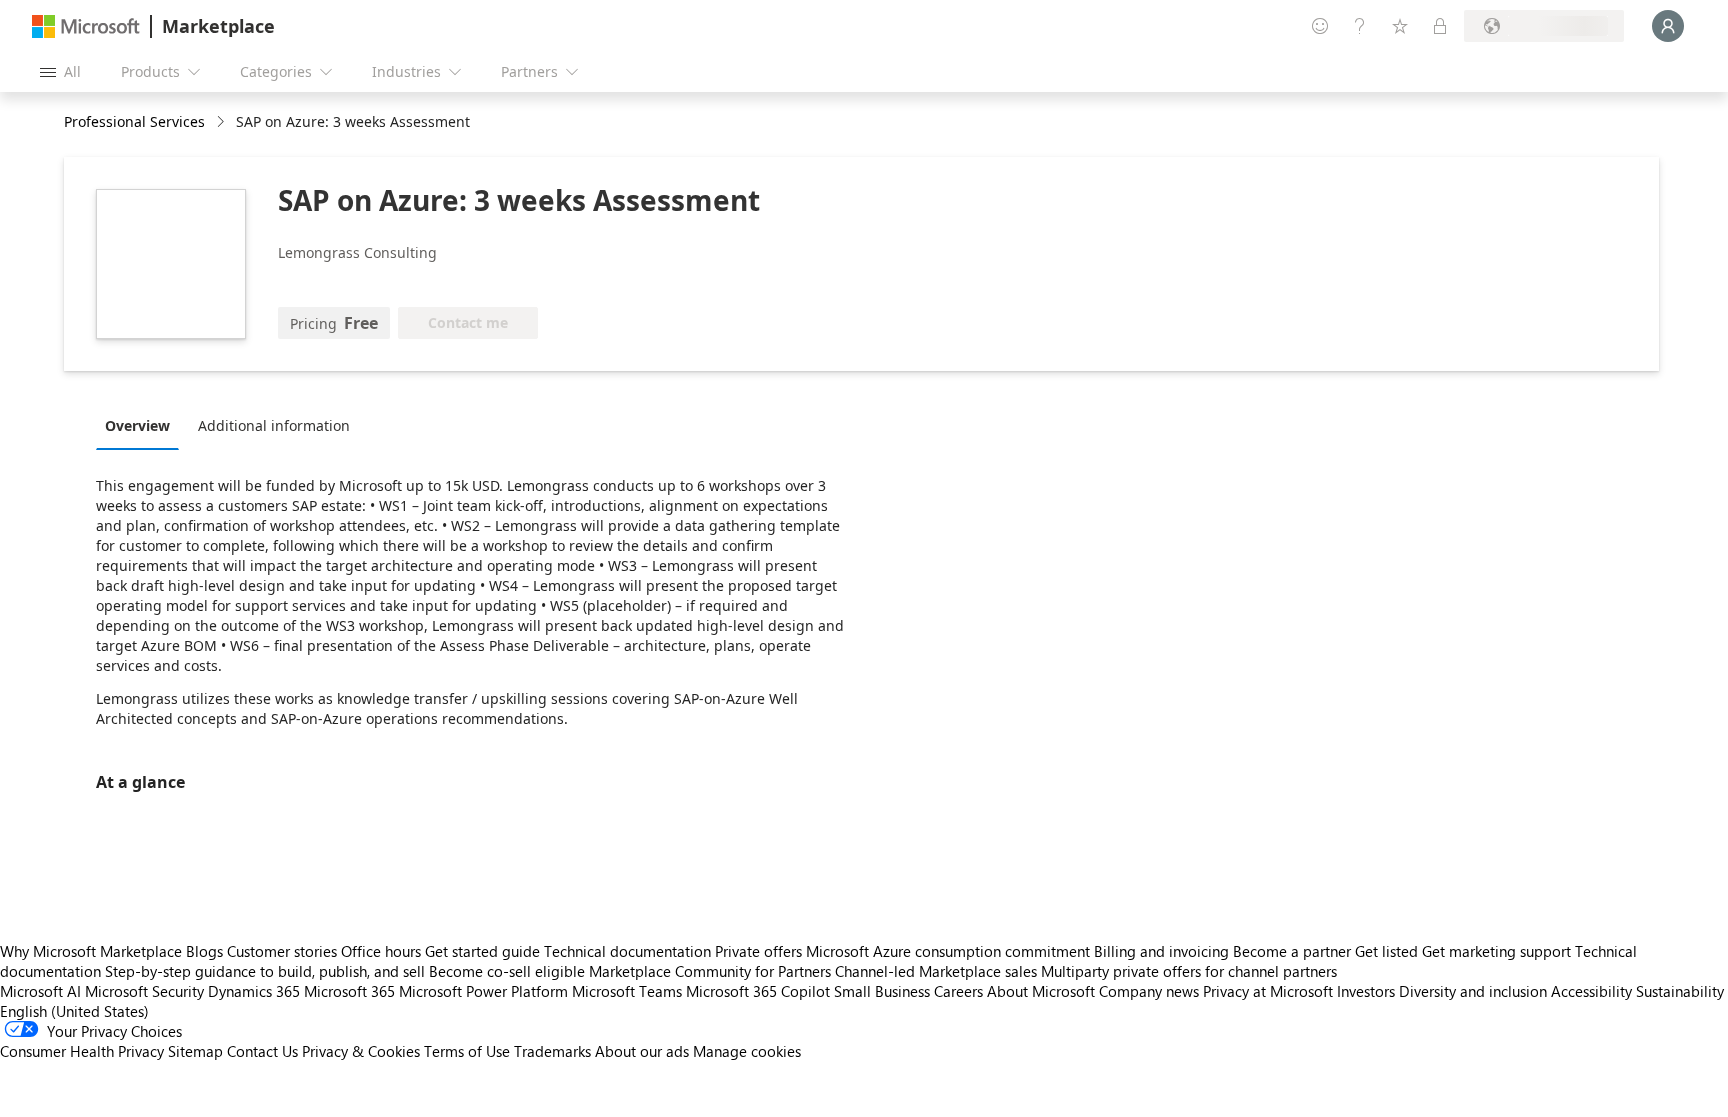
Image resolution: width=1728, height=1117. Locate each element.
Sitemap (195, 1051)
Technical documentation (627, 951)
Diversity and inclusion (1473, 991)
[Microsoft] (86, 26)
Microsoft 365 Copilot (758, 991)
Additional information (274, 425)
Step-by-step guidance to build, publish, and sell (265, 971)
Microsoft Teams (627, 991)
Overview (137, 425)
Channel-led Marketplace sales (936, 971)
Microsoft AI (40, 991)
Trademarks (552, 1051)
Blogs (204, 951)
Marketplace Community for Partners (710, 971)
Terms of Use (467, 1051)
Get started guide (482, 951)
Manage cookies (747, 1051)
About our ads (642, 1051)
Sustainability (1680, 991)
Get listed (1386, 951)
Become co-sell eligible (507, 971)
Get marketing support (1496, 951)
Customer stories (282, 951)
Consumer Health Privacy (82, 1051)
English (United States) (74, 1011)
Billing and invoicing (1161, 951)
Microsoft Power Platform (483, 991)
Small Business (882, 991)
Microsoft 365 (349, 991)
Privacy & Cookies (361, 1051)
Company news (1149, 991)
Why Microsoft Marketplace (91, 951)
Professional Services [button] (134, 121)
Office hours (381, 951)
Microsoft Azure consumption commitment (950, 951)
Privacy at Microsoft (1268, 991)
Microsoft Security (144, 991)
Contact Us (262, 1051)
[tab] (142, 425)
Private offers (758, 951)
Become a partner (1292, 951)
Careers (958, 991)
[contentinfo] (222, 122)
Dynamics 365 (254, 991)
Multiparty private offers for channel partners (1189, 971)
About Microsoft (1041, 991)
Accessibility (1591, 991)
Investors (1366, 991)
